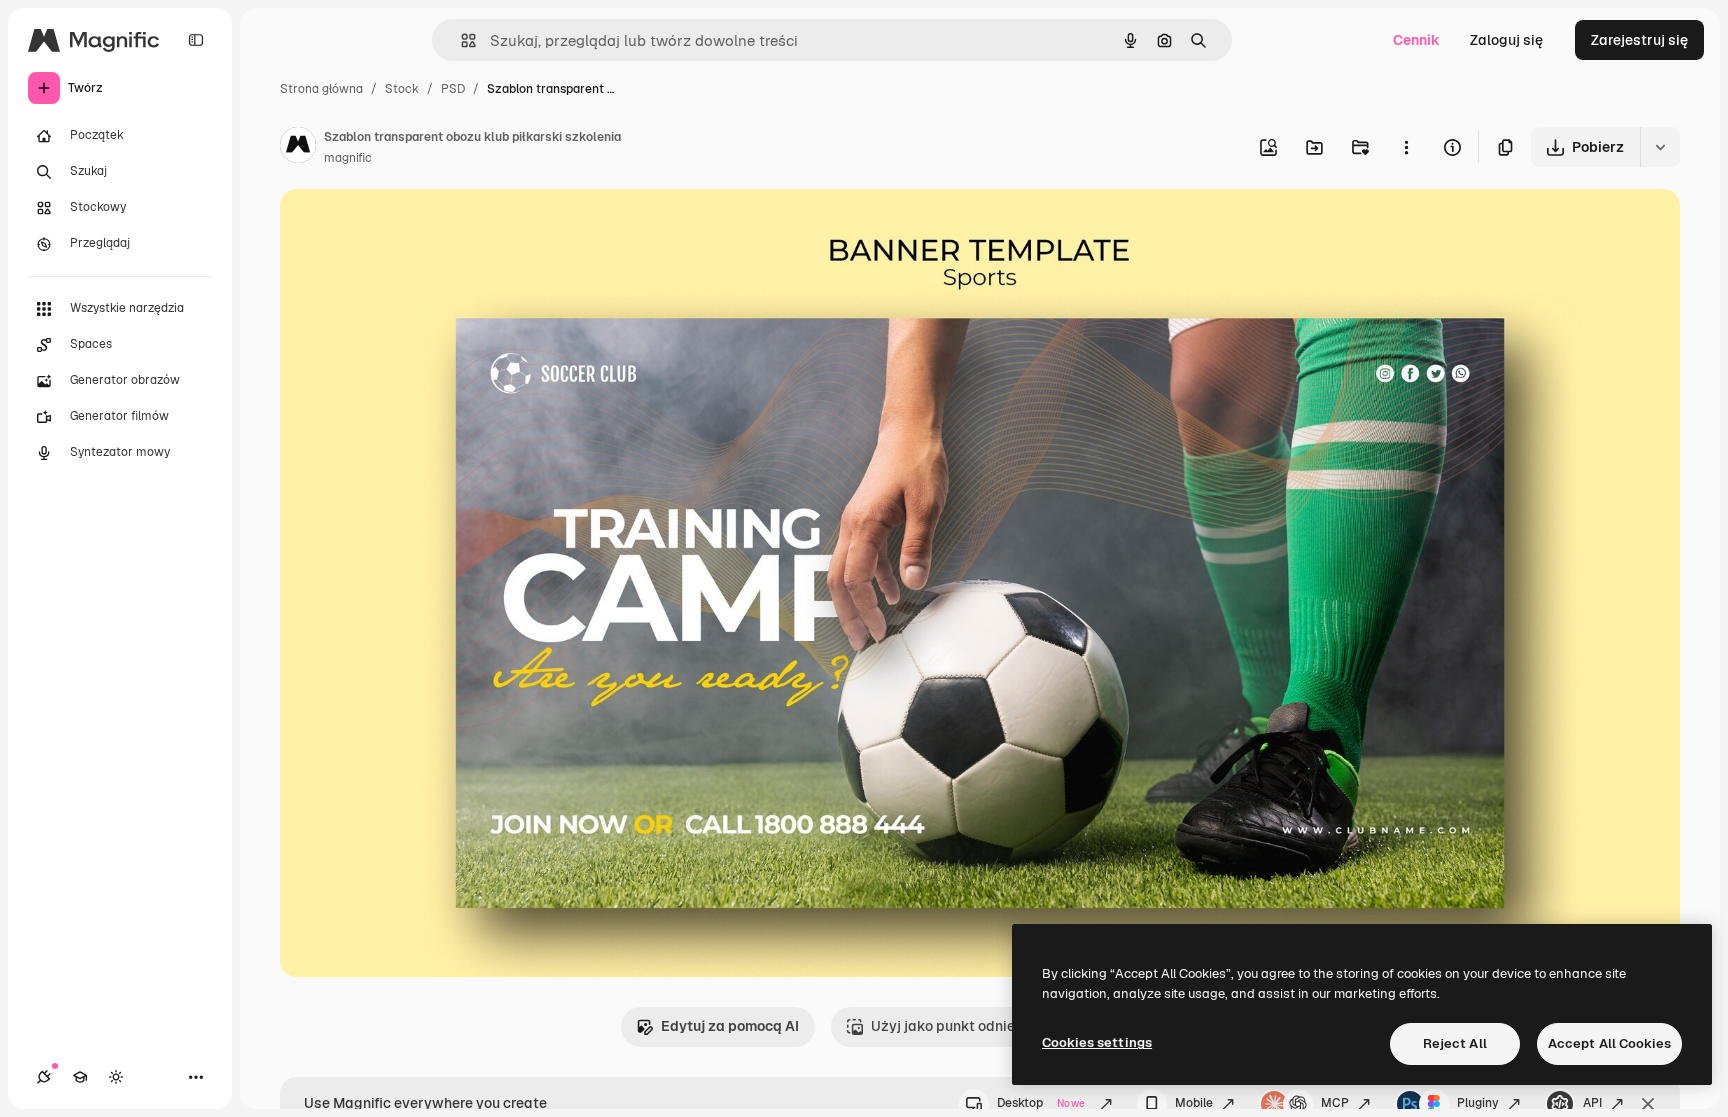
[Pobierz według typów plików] (1660, 147)
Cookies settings (1097, 1042)
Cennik (1416, 40)
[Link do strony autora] (298, 148)
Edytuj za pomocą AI (730, 1026)
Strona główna (321, 89)
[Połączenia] (44, 1077)
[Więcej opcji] (1406, 147)
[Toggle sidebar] (196, 40)
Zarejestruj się (1639, 40)
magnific (348, 158)
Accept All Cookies (1609, 1043)
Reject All (1455, 1043)
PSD (453, 89)
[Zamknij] (1648, 1104)
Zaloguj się (1506, 40)
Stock (402, 89)
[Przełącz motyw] (116, 1077)
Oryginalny (418, 227)
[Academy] (80, 1077)
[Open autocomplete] (460, 40)
